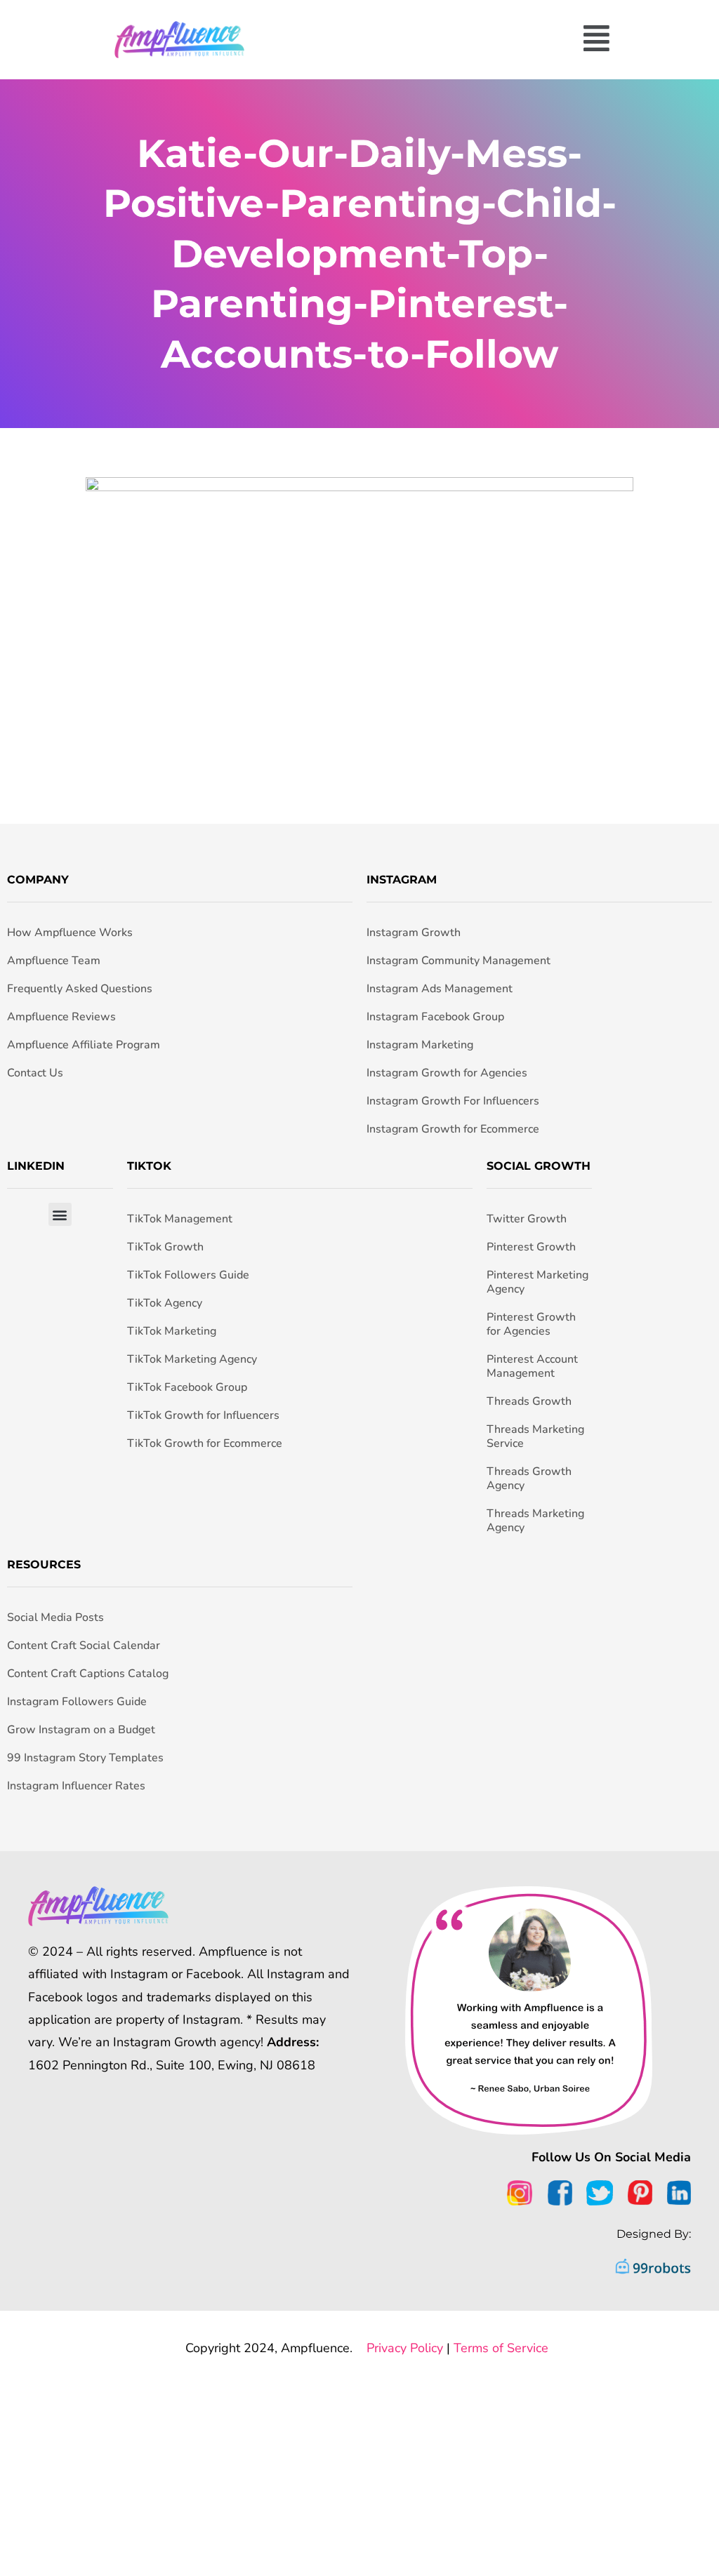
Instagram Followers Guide (77, 1702)
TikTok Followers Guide (188, 1275)
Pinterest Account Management (532, 1366)
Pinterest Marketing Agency (537, 1282)
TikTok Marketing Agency (192, 1359)
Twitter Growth (527, 1219)
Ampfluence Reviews (61, 1017)
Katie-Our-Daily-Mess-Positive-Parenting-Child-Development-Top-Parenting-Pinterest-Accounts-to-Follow (360, 254)
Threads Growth (529, 1401)
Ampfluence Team (54, 961)
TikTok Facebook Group (187, 1387)
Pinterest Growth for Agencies (531, 1324)
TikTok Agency (165, 1303)
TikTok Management (180, 1219)
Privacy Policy (405, 2348)
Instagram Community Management (459, 961)
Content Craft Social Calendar (84, 1646)
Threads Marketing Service (535, 1436)
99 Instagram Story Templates (85, 1758)
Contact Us (35, 1073)
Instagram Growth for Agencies (447, 1073)
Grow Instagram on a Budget (81, 1730)
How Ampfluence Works (70, 933)
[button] (441, 40)
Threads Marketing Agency (535, 1521)
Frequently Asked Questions (80, 989)
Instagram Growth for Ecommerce (453, 1129)
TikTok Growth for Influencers (203, 1415)
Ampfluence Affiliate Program (84, 1045)
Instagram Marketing (420, 1045)
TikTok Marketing (172, 1331)
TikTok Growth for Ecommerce (205, 1443)
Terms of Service (501, 2348)
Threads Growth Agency (529, 1479)
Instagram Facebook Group (435, 1017)
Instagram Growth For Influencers (453, 1101)
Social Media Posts (55, 1617)
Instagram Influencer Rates (76, 1786)
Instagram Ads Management (440, 989)
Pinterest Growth (531, 1247)
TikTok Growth (165, 1247)
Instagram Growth (414, 933)
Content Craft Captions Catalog (88, 1674)
